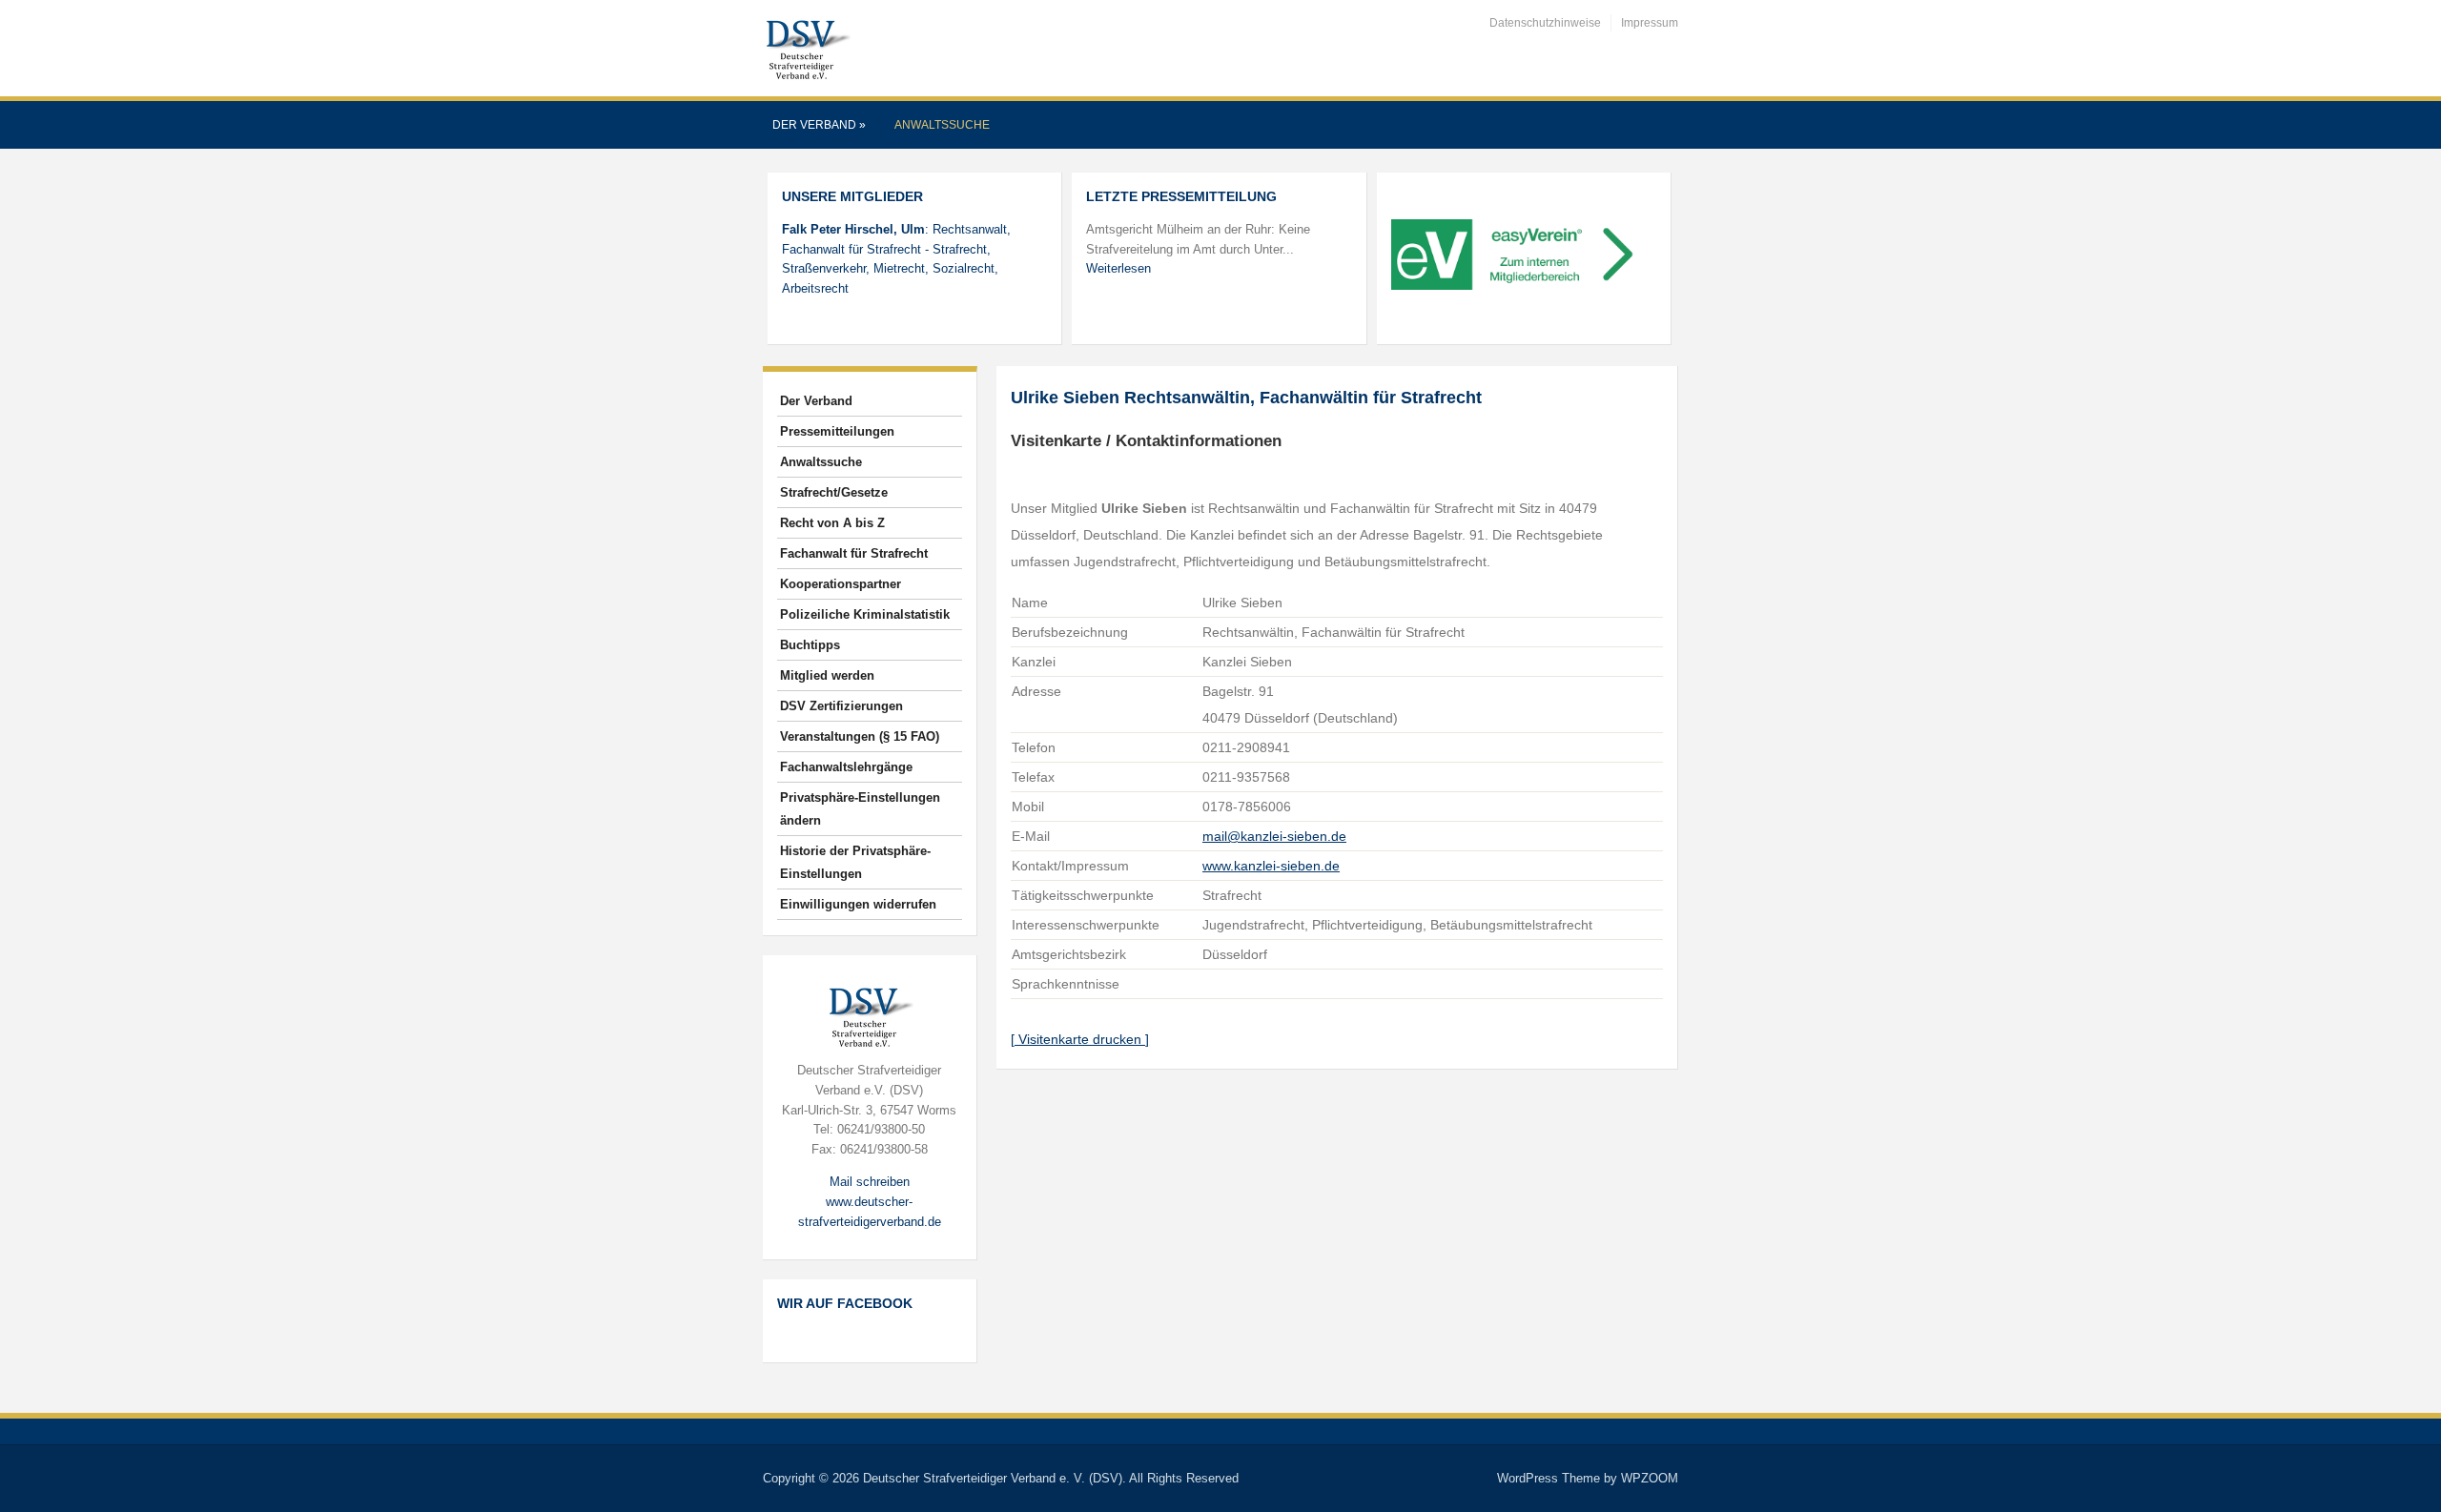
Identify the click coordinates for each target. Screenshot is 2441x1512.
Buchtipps (810, 645)
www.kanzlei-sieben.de (1271, 866)
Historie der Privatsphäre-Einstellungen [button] (855, 862)
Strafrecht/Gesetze (834, 492)
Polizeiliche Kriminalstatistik (865, 614)
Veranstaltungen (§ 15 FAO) (860, 736)
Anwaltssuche (942, 125)
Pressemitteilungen (837, 431)
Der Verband (819, 125)
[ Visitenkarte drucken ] (1080, 1039)
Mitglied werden (827, 675)
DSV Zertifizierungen (841, 706)
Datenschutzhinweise (1545, 23)
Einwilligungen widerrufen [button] (858, 904)
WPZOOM (1650, 1478)
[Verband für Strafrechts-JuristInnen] (807, 47)
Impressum (1650, 23)
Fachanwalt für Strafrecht (854, 553)
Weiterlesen (1118, 268)
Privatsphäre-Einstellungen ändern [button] (860, 809)
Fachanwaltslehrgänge (846, 767)
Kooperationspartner (841, 584)
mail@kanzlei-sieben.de (1274, 836)
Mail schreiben (870, 1182)
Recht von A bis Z (832, 523)
